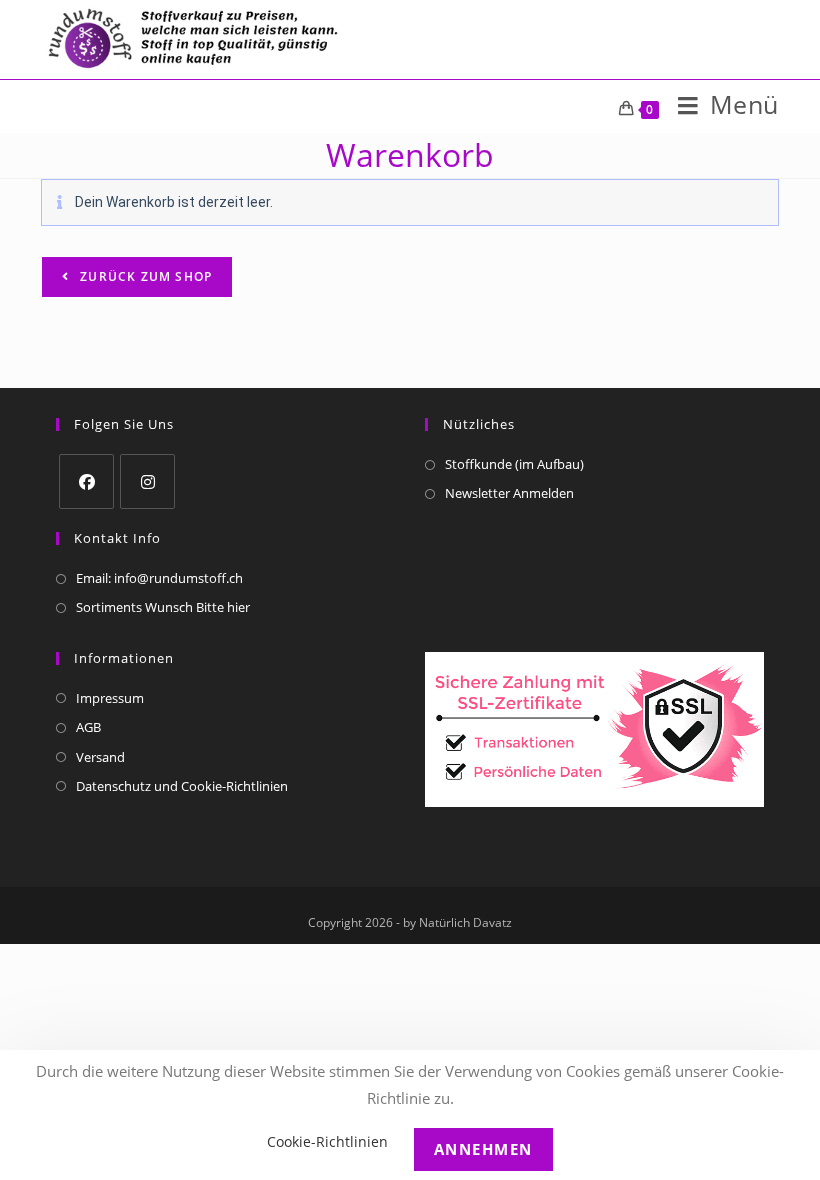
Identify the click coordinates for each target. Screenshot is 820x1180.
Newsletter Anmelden (509, 493)
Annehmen (483, 1149)
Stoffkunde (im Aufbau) (514, 464)
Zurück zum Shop (144, 276)
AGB (88, 727)
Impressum (110, 698)
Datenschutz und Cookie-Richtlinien (182, 786)
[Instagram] (147, 481)
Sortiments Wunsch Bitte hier (163, 607)
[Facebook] (86, 481)
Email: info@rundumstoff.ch (159, 578)
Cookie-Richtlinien (327, 1141)
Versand (100, 757)
